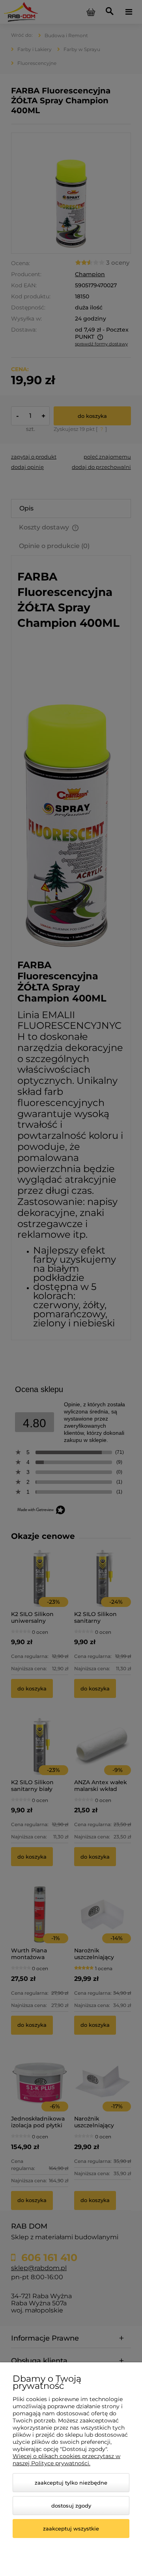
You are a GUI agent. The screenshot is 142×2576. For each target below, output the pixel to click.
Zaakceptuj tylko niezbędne (71, 2483)
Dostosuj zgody (71, 2506)
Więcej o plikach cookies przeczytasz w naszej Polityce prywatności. (66, 2460)
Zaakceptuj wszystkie (71, 2529)
